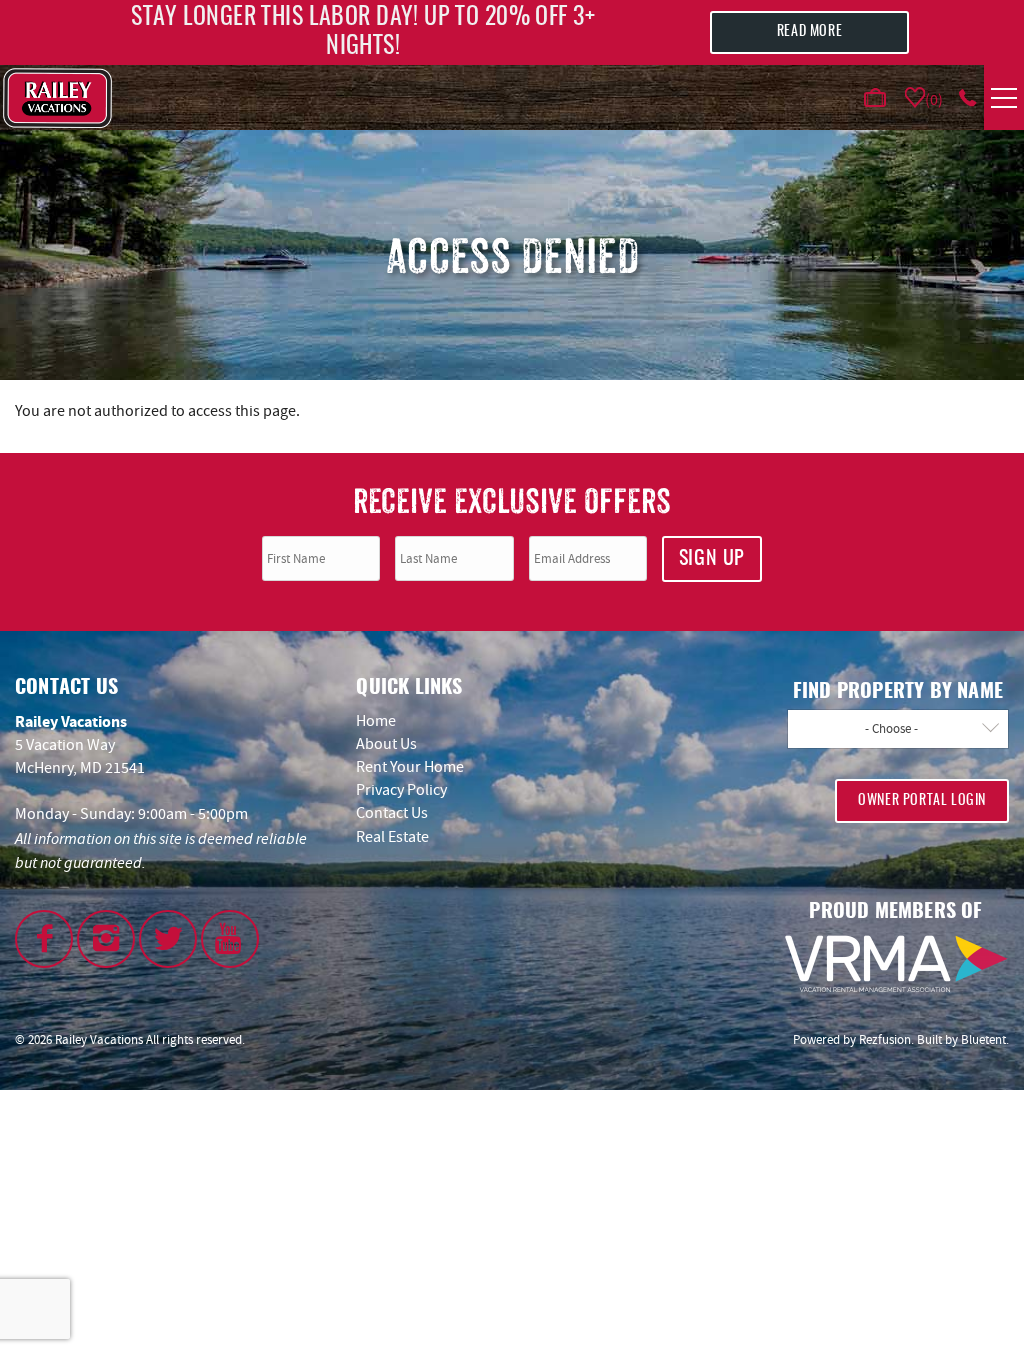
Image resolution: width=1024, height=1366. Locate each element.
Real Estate (392, 837)
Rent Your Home (410, 767)
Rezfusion (885, 1039)
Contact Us (392, 813)
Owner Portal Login (922, 801)
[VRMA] (896, 964)
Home (376, 721)
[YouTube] (230, 939)
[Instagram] (106, 939)
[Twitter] (168, 939)
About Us (386, 744)
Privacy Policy (401, 790)
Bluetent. (985, 1039)
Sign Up (712, 559)
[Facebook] (44, 939)
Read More (809, 32)
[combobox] (898, 729)
